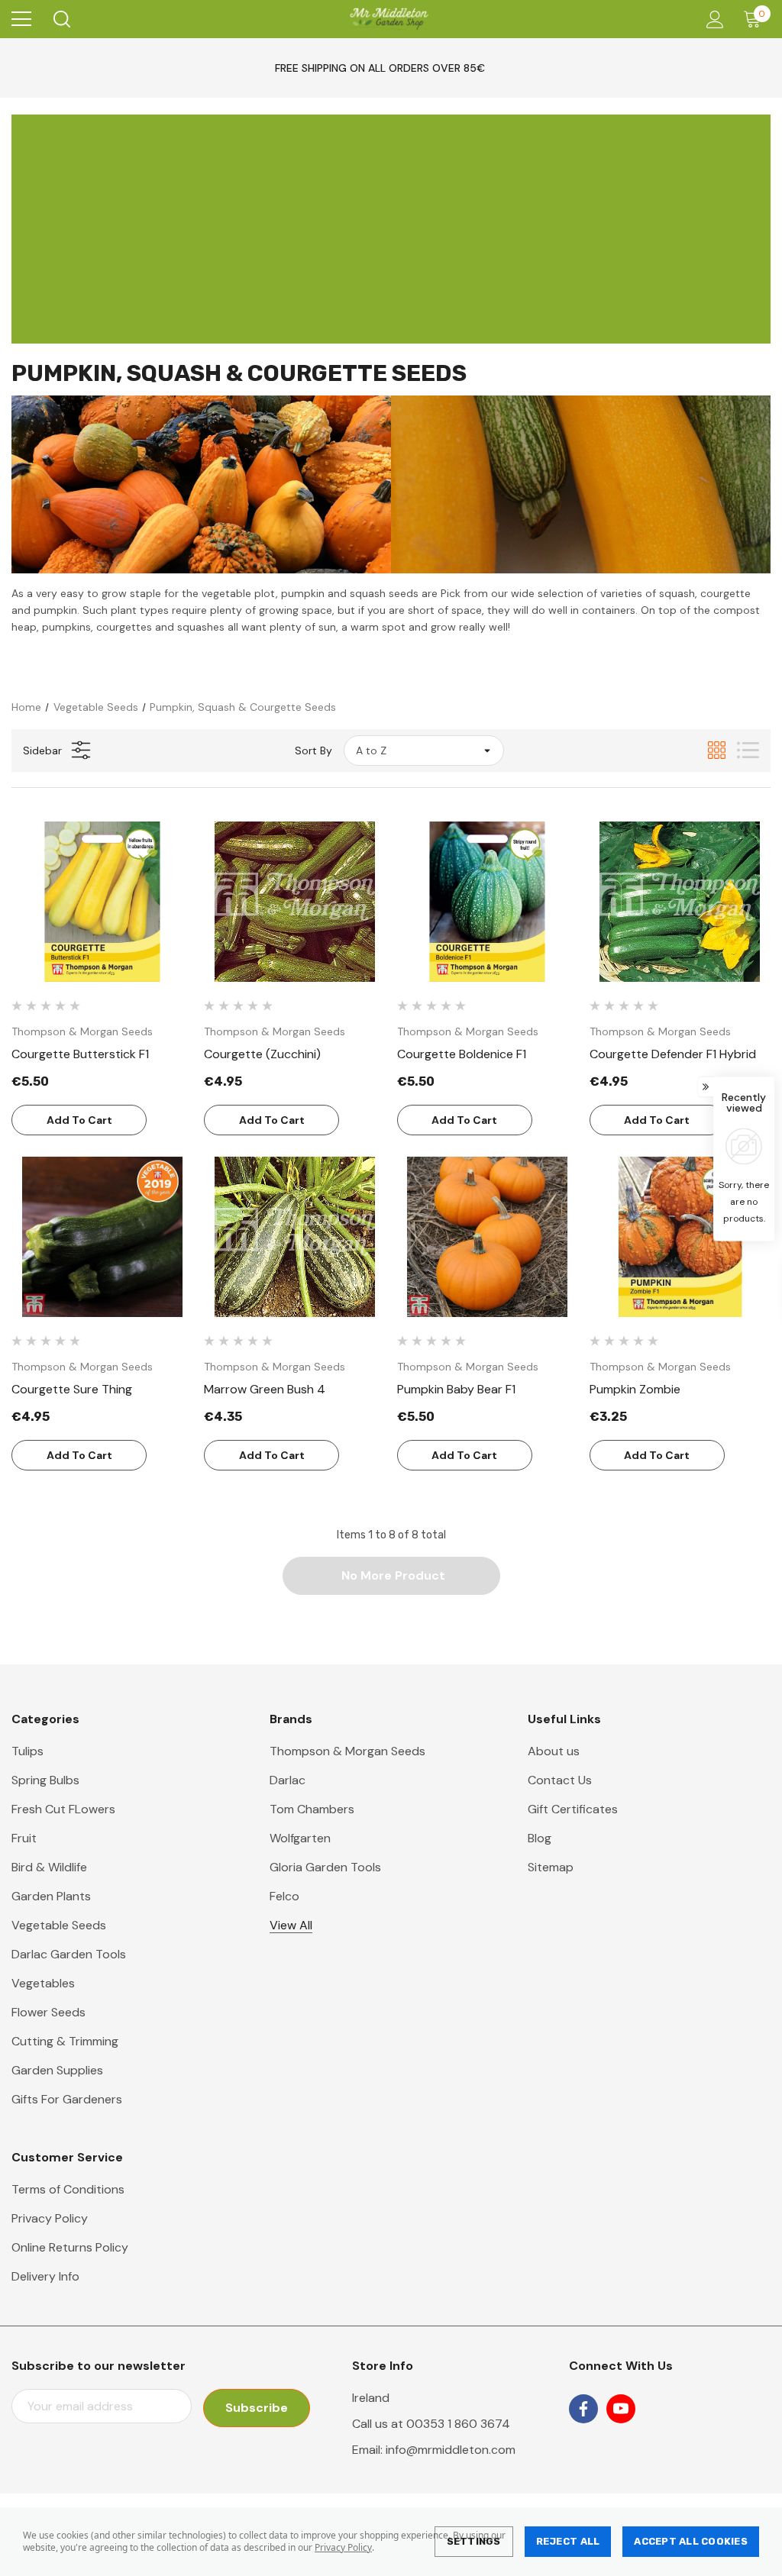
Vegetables (43, 1983)
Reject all (568, 2541)
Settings (474, 2541)
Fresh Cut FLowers (63, 1809)
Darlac (288, 1780)
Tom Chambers (312, 1809)
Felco (284, 1896)
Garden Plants (51, 1896)
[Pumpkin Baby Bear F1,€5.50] (488, 1237)
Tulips (27, 1751)
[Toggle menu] (21, 19)
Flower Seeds (48, 2012)
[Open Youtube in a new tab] (621, 2409)
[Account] (712, 19)
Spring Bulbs (45, 1780)
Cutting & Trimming (65, 2041)
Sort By (313, 751)
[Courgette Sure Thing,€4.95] (102, 1237)
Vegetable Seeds (59, 1925)
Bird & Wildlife (49, 1867)
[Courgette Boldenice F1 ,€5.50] (488, 902)
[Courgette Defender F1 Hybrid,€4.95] (680, 902)
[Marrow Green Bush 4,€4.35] (294, 1237)
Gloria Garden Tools (325, 1867)
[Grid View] (717, 750)
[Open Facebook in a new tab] (583, 2409)
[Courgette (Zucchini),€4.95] (294, 902)
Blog (540, 1838)
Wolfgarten (300, 1838)
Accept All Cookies (691, 2541)
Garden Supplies (57, 2070)
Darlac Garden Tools (69, 1954)
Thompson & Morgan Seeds (347, 1751)
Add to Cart (79, 1120)
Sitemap (551, 1867)
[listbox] (424, 751)
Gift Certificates (573, 1809)
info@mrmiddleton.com (451, 2450)
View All (291, 1925)
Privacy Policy (343, 2547)
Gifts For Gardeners (67, 2099)
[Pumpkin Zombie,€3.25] (680, 1237)
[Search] (61, 19)
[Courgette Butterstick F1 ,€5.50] (102, 902)
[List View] (748, 750)
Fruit (24, 1838)
